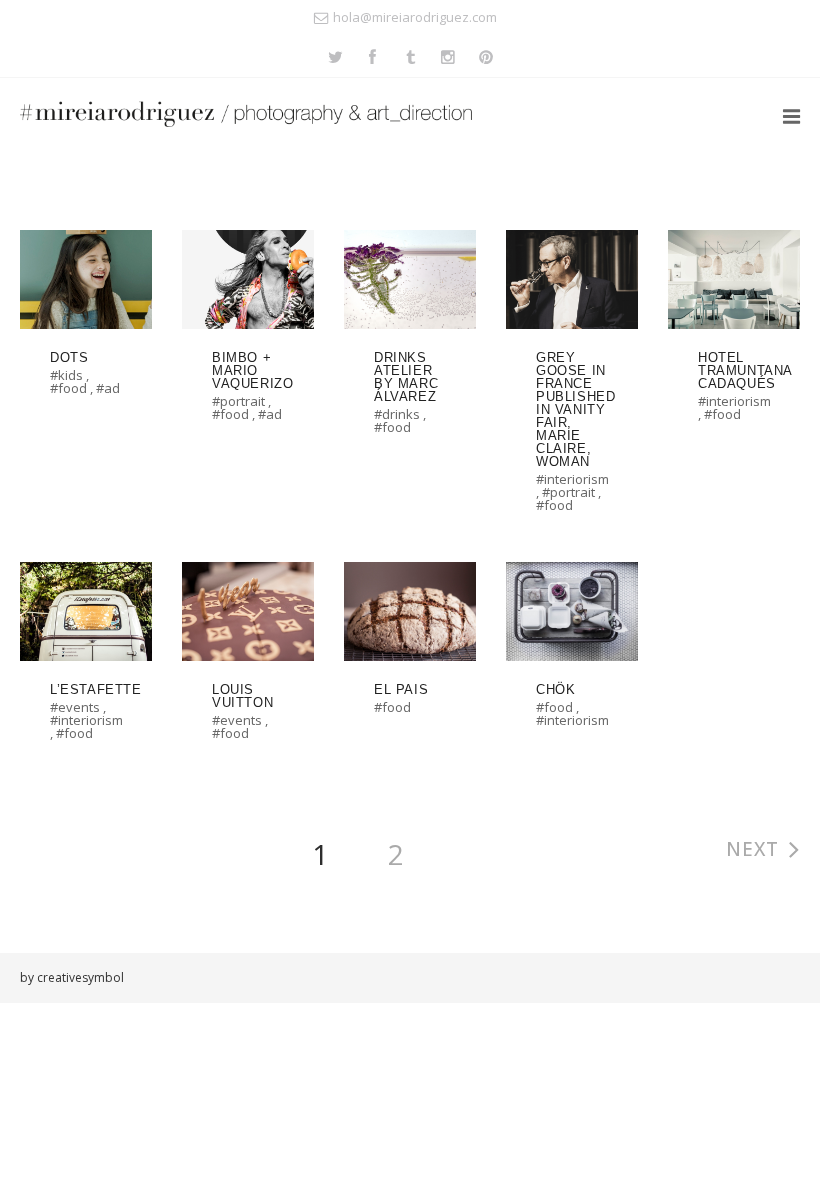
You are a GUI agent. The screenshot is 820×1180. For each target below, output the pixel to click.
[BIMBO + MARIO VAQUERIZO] (245, 336)
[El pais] (407, 648)
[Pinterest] (486, 58)
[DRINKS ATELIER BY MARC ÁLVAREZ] (407, 342)
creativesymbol (80, 977)
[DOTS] (83, 323)
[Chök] (569, 655)
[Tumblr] (410, 58)
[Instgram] (448, 58)
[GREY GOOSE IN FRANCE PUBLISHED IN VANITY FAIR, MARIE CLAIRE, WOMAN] (569, 381)
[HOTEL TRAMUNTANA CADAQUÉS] (731, 336)
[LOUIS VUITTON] (245, 661)
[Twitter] (335, 58)
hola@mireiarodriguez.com (415, 17)
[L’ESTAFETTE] (83, 661)
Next (752, 849)
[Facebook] (372, 58)
